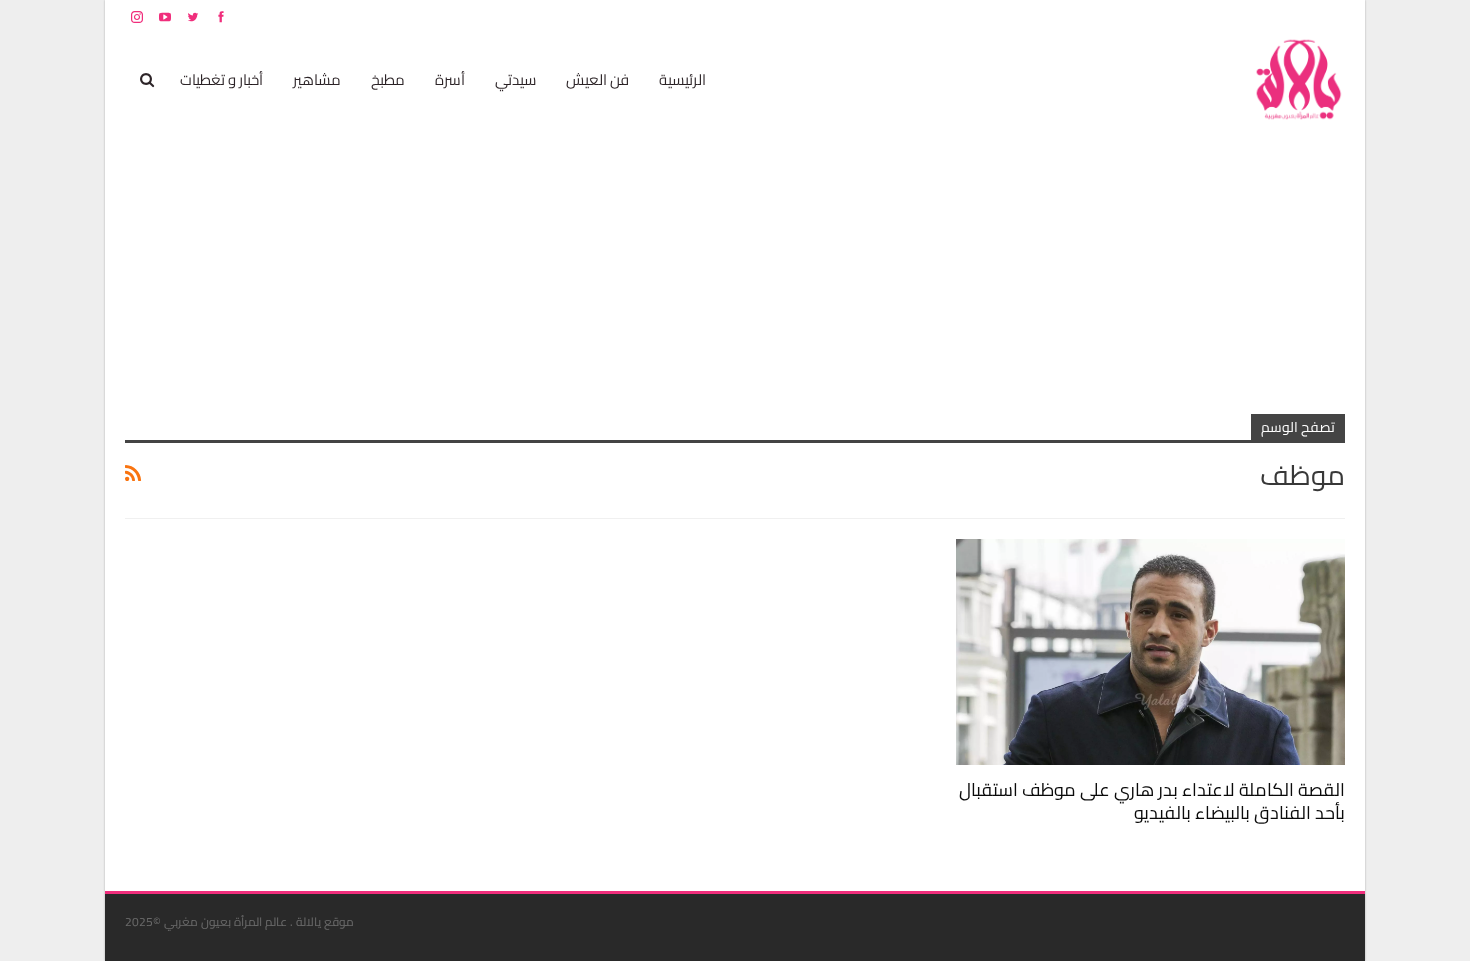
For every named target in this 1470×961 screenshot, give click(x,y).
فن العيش (597, 79)
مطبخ (388, 79)
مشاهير (317, 79)
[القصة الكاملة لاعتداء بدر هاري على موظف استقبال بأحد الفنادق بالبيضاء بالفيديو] (1150, 651)
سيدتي (515, 79)
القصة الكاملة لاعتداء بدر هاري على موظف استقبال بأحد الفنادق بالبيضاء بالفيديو (1152, 801)
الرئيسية (682, 79)
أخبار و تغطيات (221, 79)
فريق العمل (1274, 16)
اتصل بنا (1217, 16)
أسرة (450, 79)
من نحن (1329, 16)
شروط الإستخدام (1153, 16)
